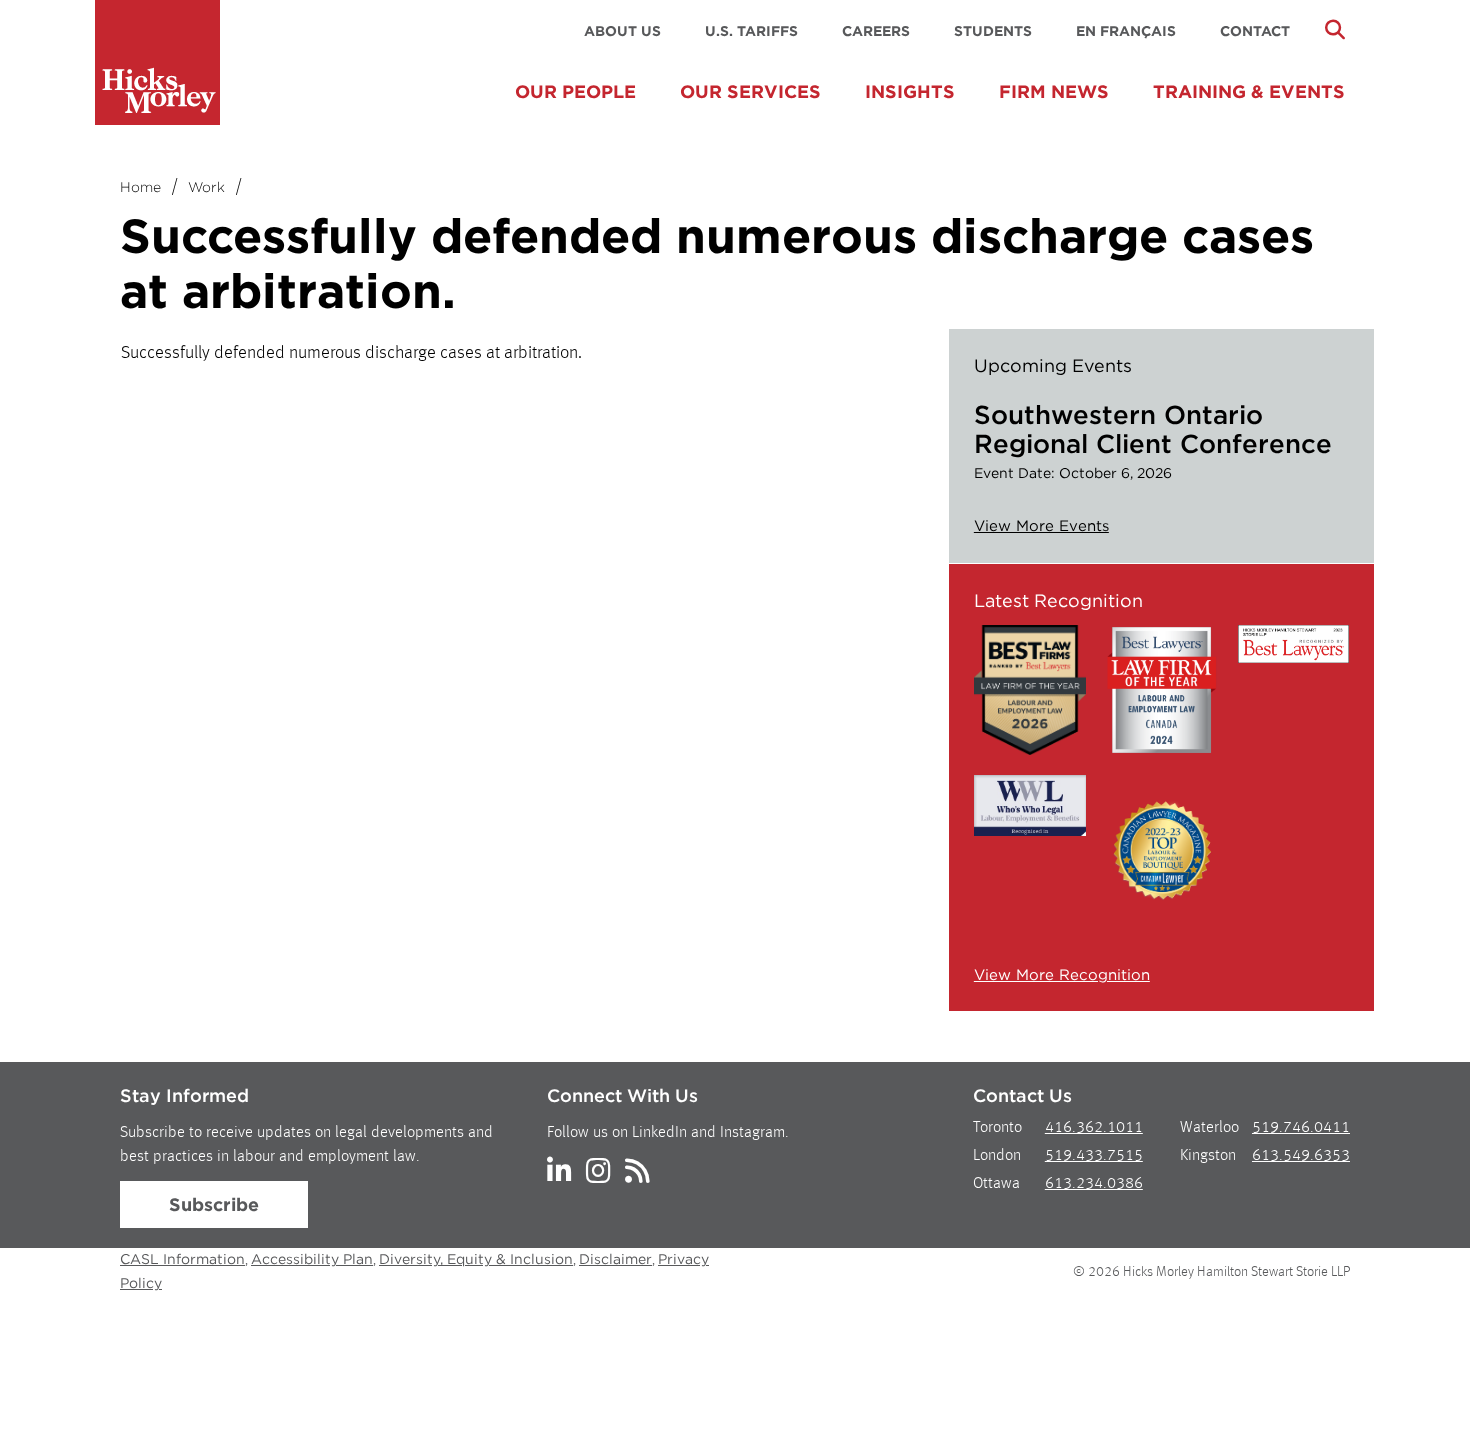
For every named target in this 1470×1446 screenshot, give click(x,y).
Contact (1255, 31)
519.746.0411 (1301, 1128)
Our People (575, 91)
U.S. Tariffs (751, 31)
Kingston (1208, 1156)
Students (993, 31)
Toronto (997, 1128)
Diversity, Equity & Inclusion (476, 1259)
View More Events (1041, 526)
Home (140, 187)
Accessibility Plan (312, 1259)
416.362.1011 (1094, 1128)
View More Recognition (1062, 975)
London (997, 1156)
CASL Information (182, 1259)
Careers (876, 31)
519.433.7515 (1094, 1156)
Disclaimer (615, 1259)
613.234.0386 (1094, 1184)
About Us (622, 31)
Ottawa (996, 1184)
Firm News (1054, 91)
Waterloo (1209, 1128)
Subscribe (214, 1204)
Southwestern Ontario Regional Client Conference (1153, 429)
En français (1126, 31)
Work (206, 187)
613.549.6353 (1301, 1156)
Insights (910, 91)
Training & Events (1249, 91)
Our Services (750, 91)
